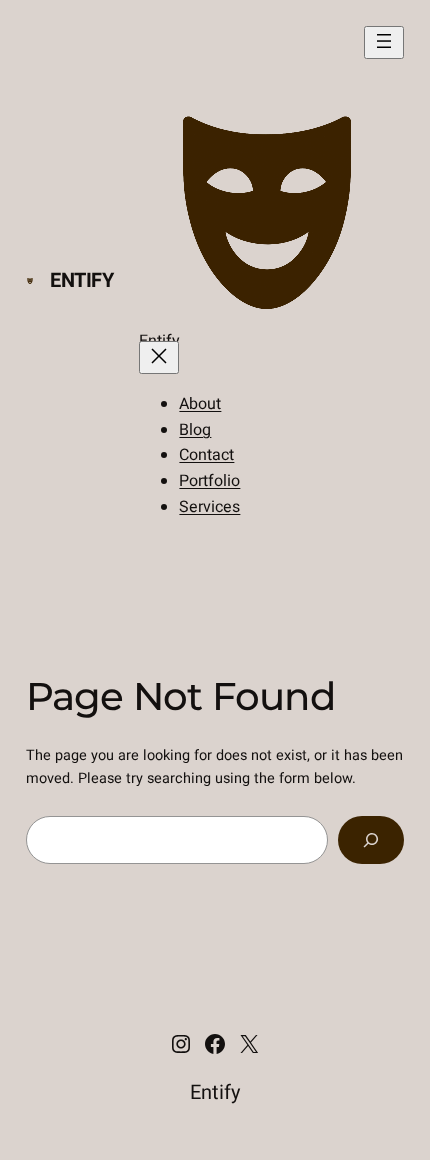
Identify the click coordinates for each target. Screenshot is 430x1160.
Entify (82, 280)
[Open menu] (384, 42)
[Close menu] (159, 357)
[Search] (371, 839)
